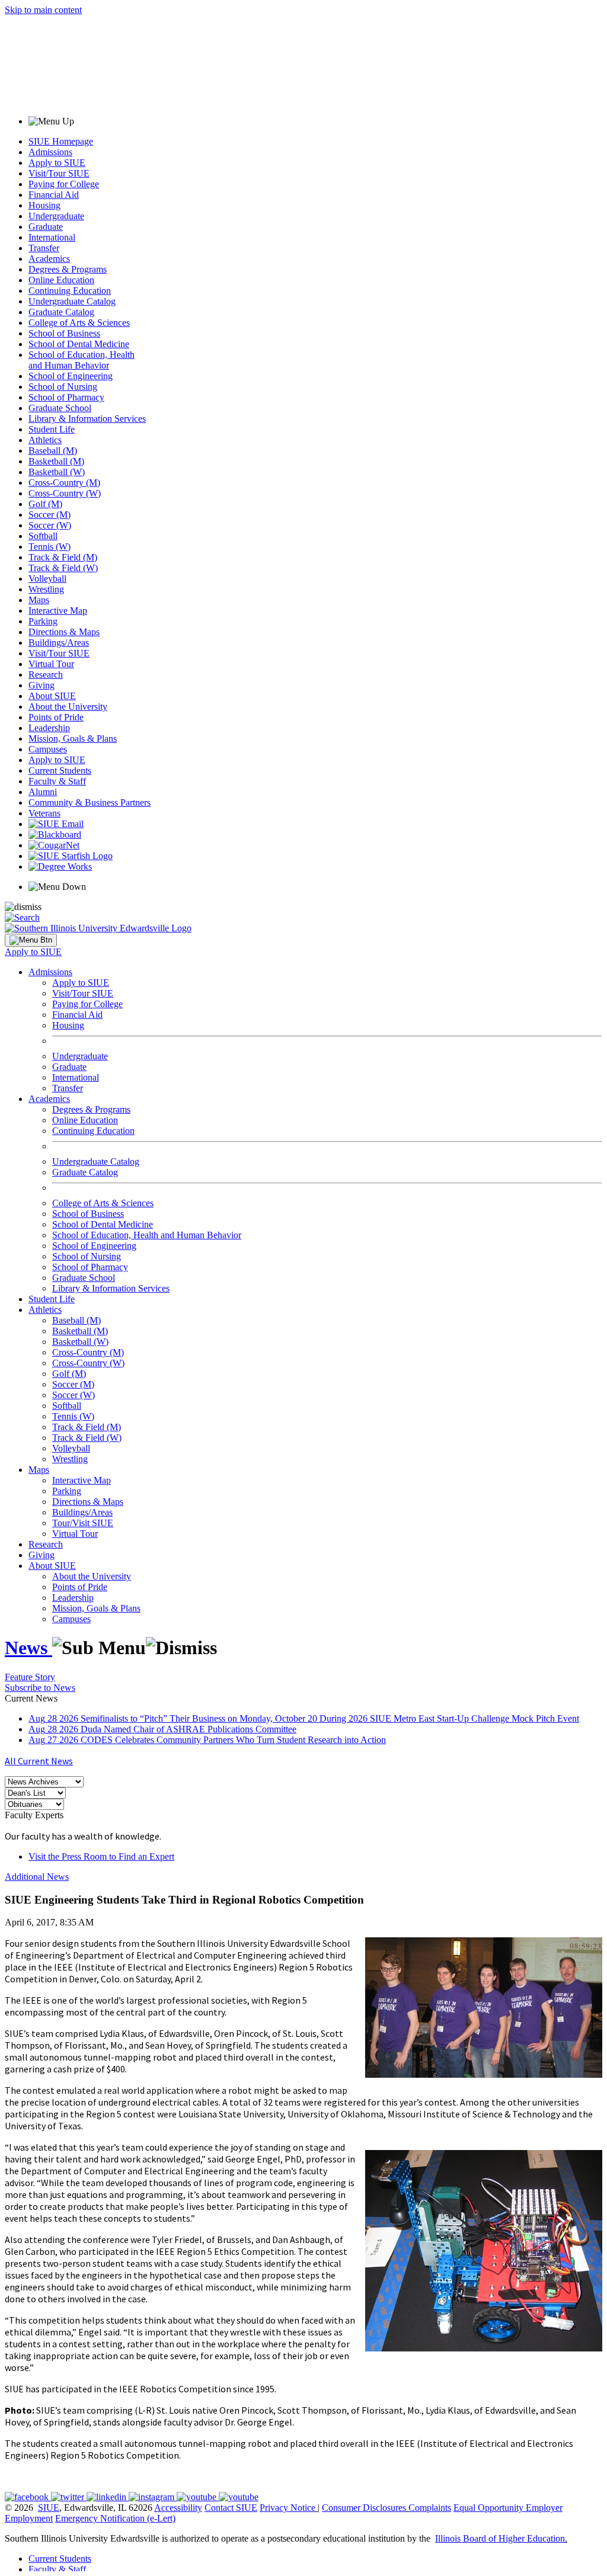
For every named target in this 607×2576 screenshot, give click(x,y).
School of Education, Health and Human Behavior (82, 360)
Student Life (52, 429)
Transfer (44, 248)
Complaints (430, 2508)
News (28, 1648)
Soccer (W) (50, 525)
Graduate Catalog (61, 312)
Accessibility (178, 2508)
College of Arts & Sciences (79, 323)
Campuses (48, 749)
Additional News (37, 1877)
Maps (39, 600)
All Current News (39, 1761)
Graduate (46, 227)
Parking (43, 621)
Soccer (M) (49, 515)
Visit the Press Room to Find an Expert (101, 1856)
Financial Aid (54, 195)
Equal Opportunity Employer (508, 2508)
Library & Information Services (87, 419)
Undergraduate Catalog (72, 301)
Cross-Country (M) (64, 483)
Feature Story (30, 1677)
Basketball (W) (57, 472)
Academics (49, 259)
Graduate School (60, 408)
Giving (41, 685)
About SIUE (52, 696)
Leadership (49, 728)
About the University (68, 707)
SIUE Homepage (61, 141)
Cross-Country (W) (65, 493)
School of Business (64, 333)
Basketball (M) (56, 461)
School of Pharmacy (66, 397)
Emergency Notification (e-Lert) (115, 2518)
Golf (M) (45, 504)
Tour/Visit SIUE (83, 1523)
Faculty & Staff (57, 781)
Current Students (60, 770)
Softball (43, 536)
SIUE (49, 2508)
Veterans (44, 813)
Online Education (61, 280)
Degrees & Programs (68, 269)
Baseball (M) (53, 451)
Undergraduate (56, 216)
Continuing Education (70, 291)
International (52, 237)
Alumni (43, 792)
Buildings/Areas (59, 643)
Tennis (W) (49, 547)
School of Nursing (63, 387)
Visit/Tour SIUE (59, 173)
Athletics (45, 440)
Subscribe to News (40, 1688)
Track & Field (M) (63, 557)
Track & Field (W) (63, 568)
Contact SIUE (231, 2508)
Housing (44, 205)
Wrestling (46, 589)
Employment (29, 2518)
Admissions (50, 152)
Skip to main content (43, 10)
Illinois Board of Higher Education (500, 2538)
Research (46, 675)
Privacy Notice (287, 2508)
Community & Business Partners (90, 802)
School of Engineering (71, 376)
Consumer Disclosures (364, 2508)
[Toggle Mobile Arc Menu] (31, 940)
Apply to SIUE (57, 163)
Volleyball (47, 579)
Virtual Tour (51, 664)
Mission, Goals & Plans (73, 738)
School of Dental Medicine (79, 344)
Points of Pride (56, 717)
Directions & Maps (64, 632)
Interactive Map (58, 611)
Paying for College (64, 184)
